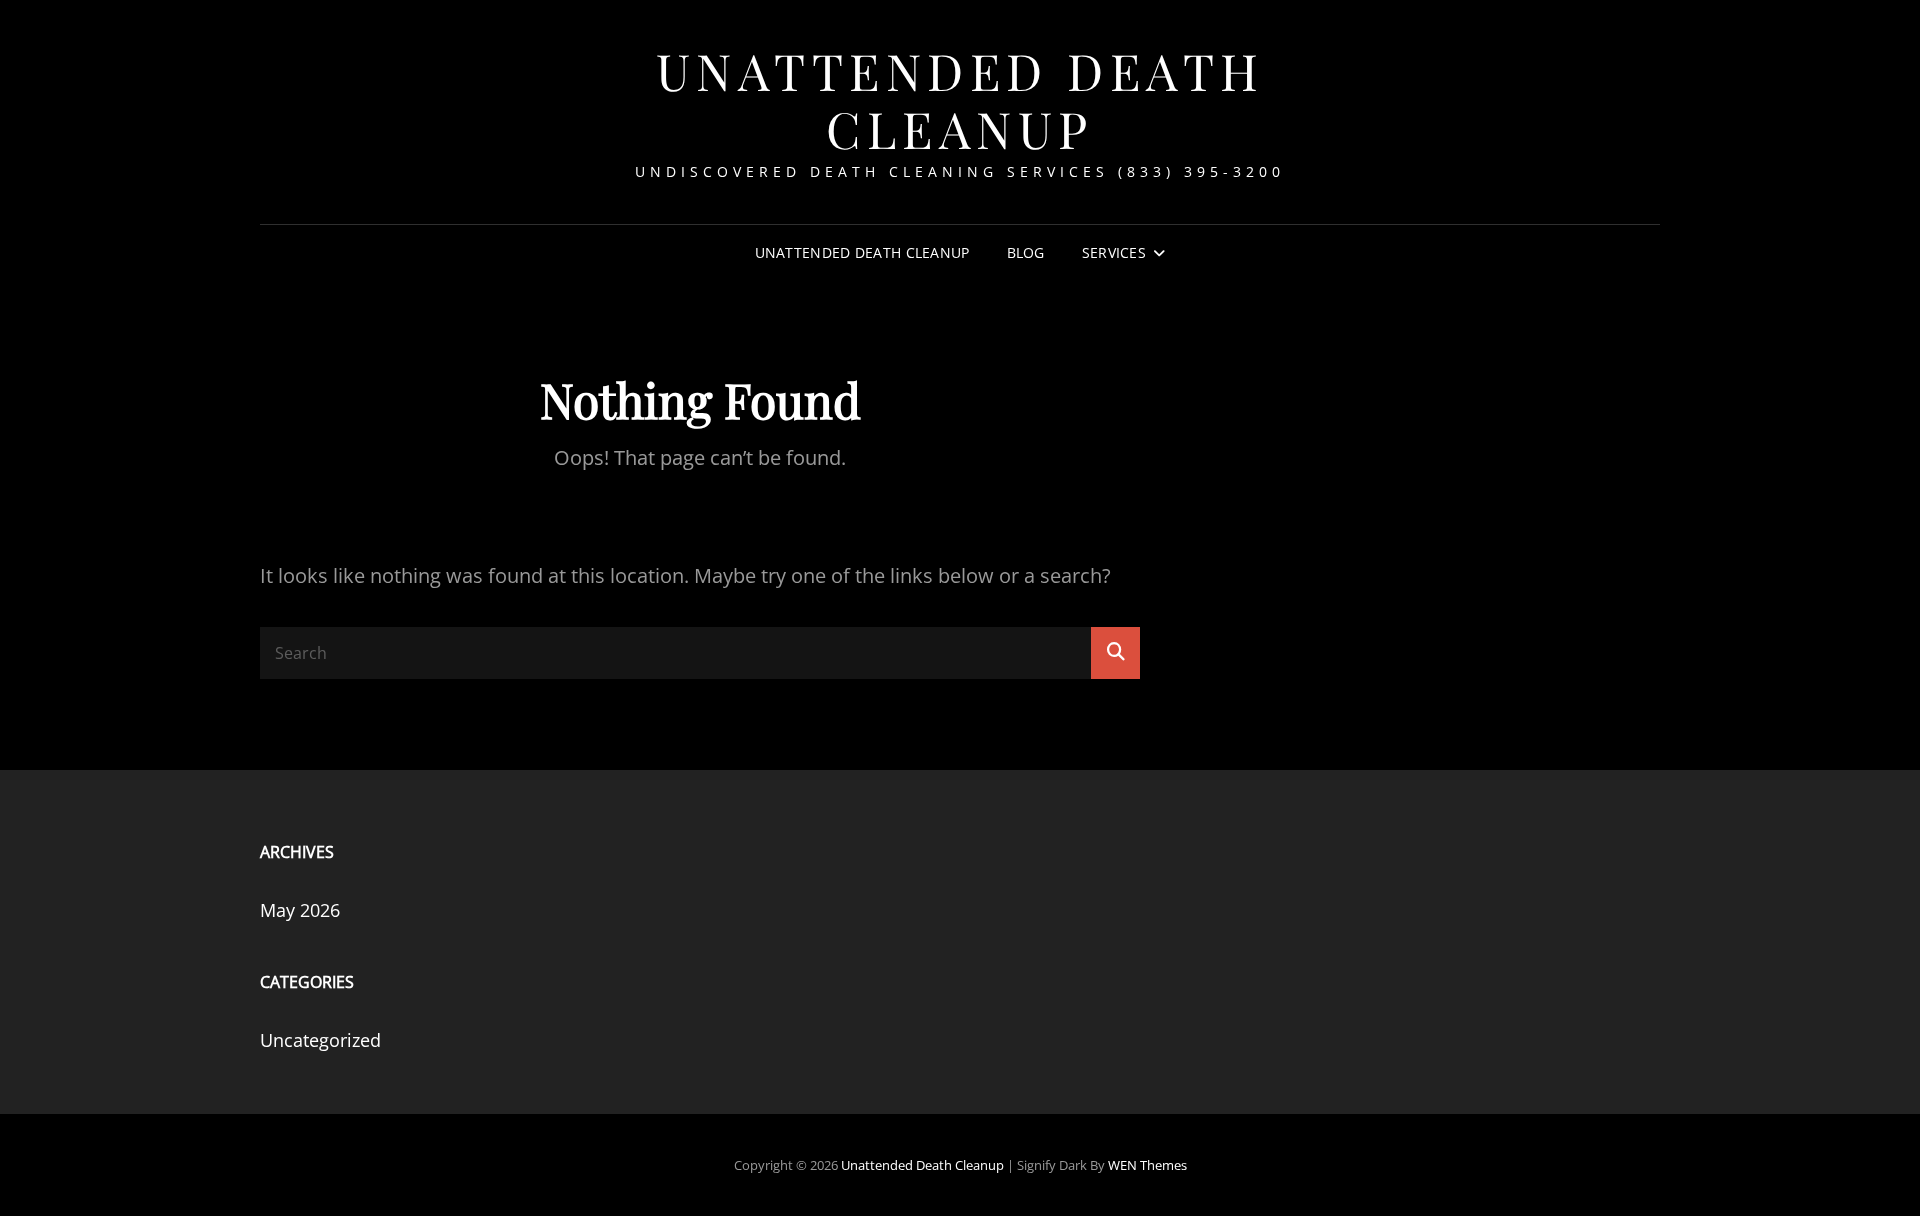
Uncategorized (320, 1040)
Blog (1026, 252)
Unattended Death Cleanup (960, 99)
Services (1114, 252)
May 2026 (300, 910)
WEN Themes (1147, 1165)
